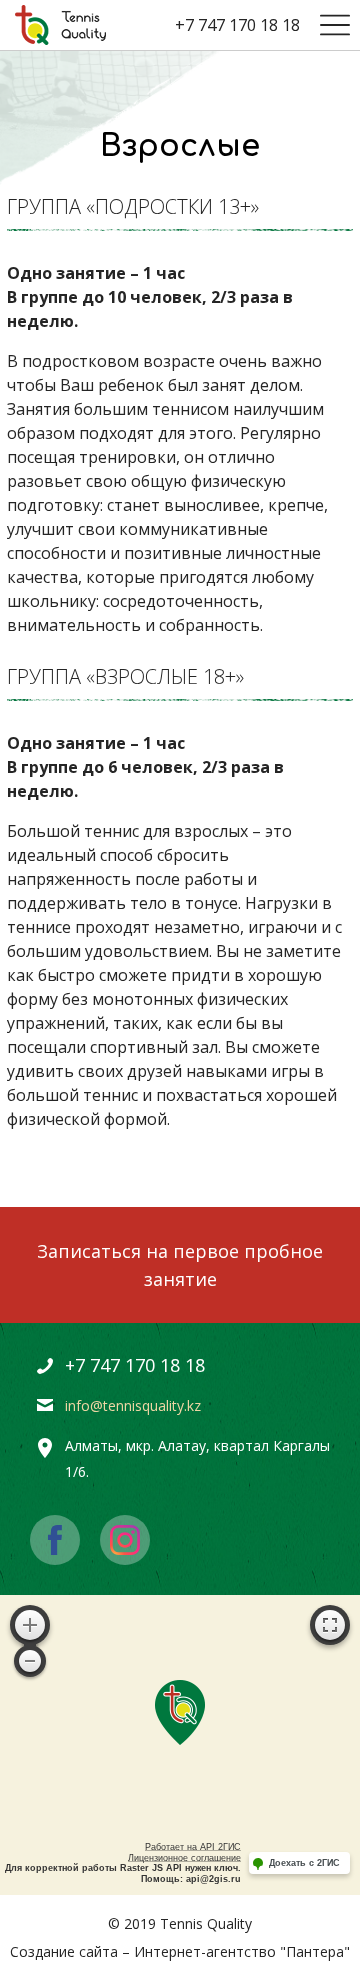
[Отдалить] (30, 1661)
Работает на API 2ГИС (193, 1847)
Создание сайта (64, 1951)
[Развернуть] (330, 1625)
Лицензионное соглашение (184, 1858)
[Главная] (60, 25)
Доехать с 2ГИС (304, 1863)
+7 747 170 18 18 (237, 25)
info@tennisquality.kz (133, 1405)
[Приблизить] (30, 1625)
